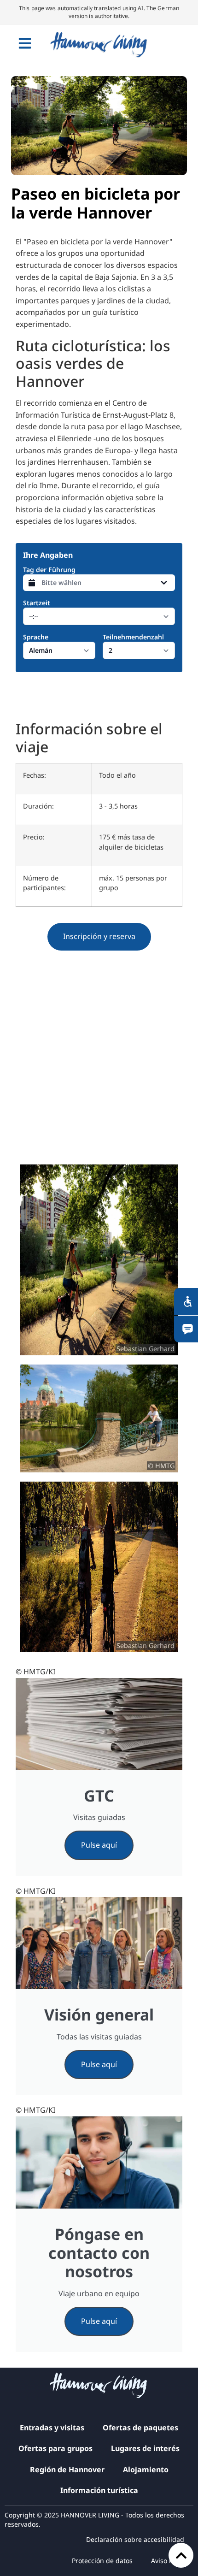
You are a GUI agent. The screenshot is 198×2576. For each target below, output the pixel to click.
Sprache (36, 637)
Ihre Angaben (48, 555)
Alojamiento (146, 2470)
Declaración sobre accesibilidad (135, 2539)
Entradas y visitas (52, 2428)
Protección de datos (102, 2561)
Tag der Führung (49, 570)
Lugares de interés (145, 2448)
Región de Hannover (67, 2470)
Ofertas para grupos (55, 2448)
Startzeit (37, 603)
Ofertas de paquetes (140, 2428)
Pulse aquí (99, 1845)
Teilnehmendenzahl (133, 637)
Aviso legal (168, 2561)
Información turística (99, 2490)
